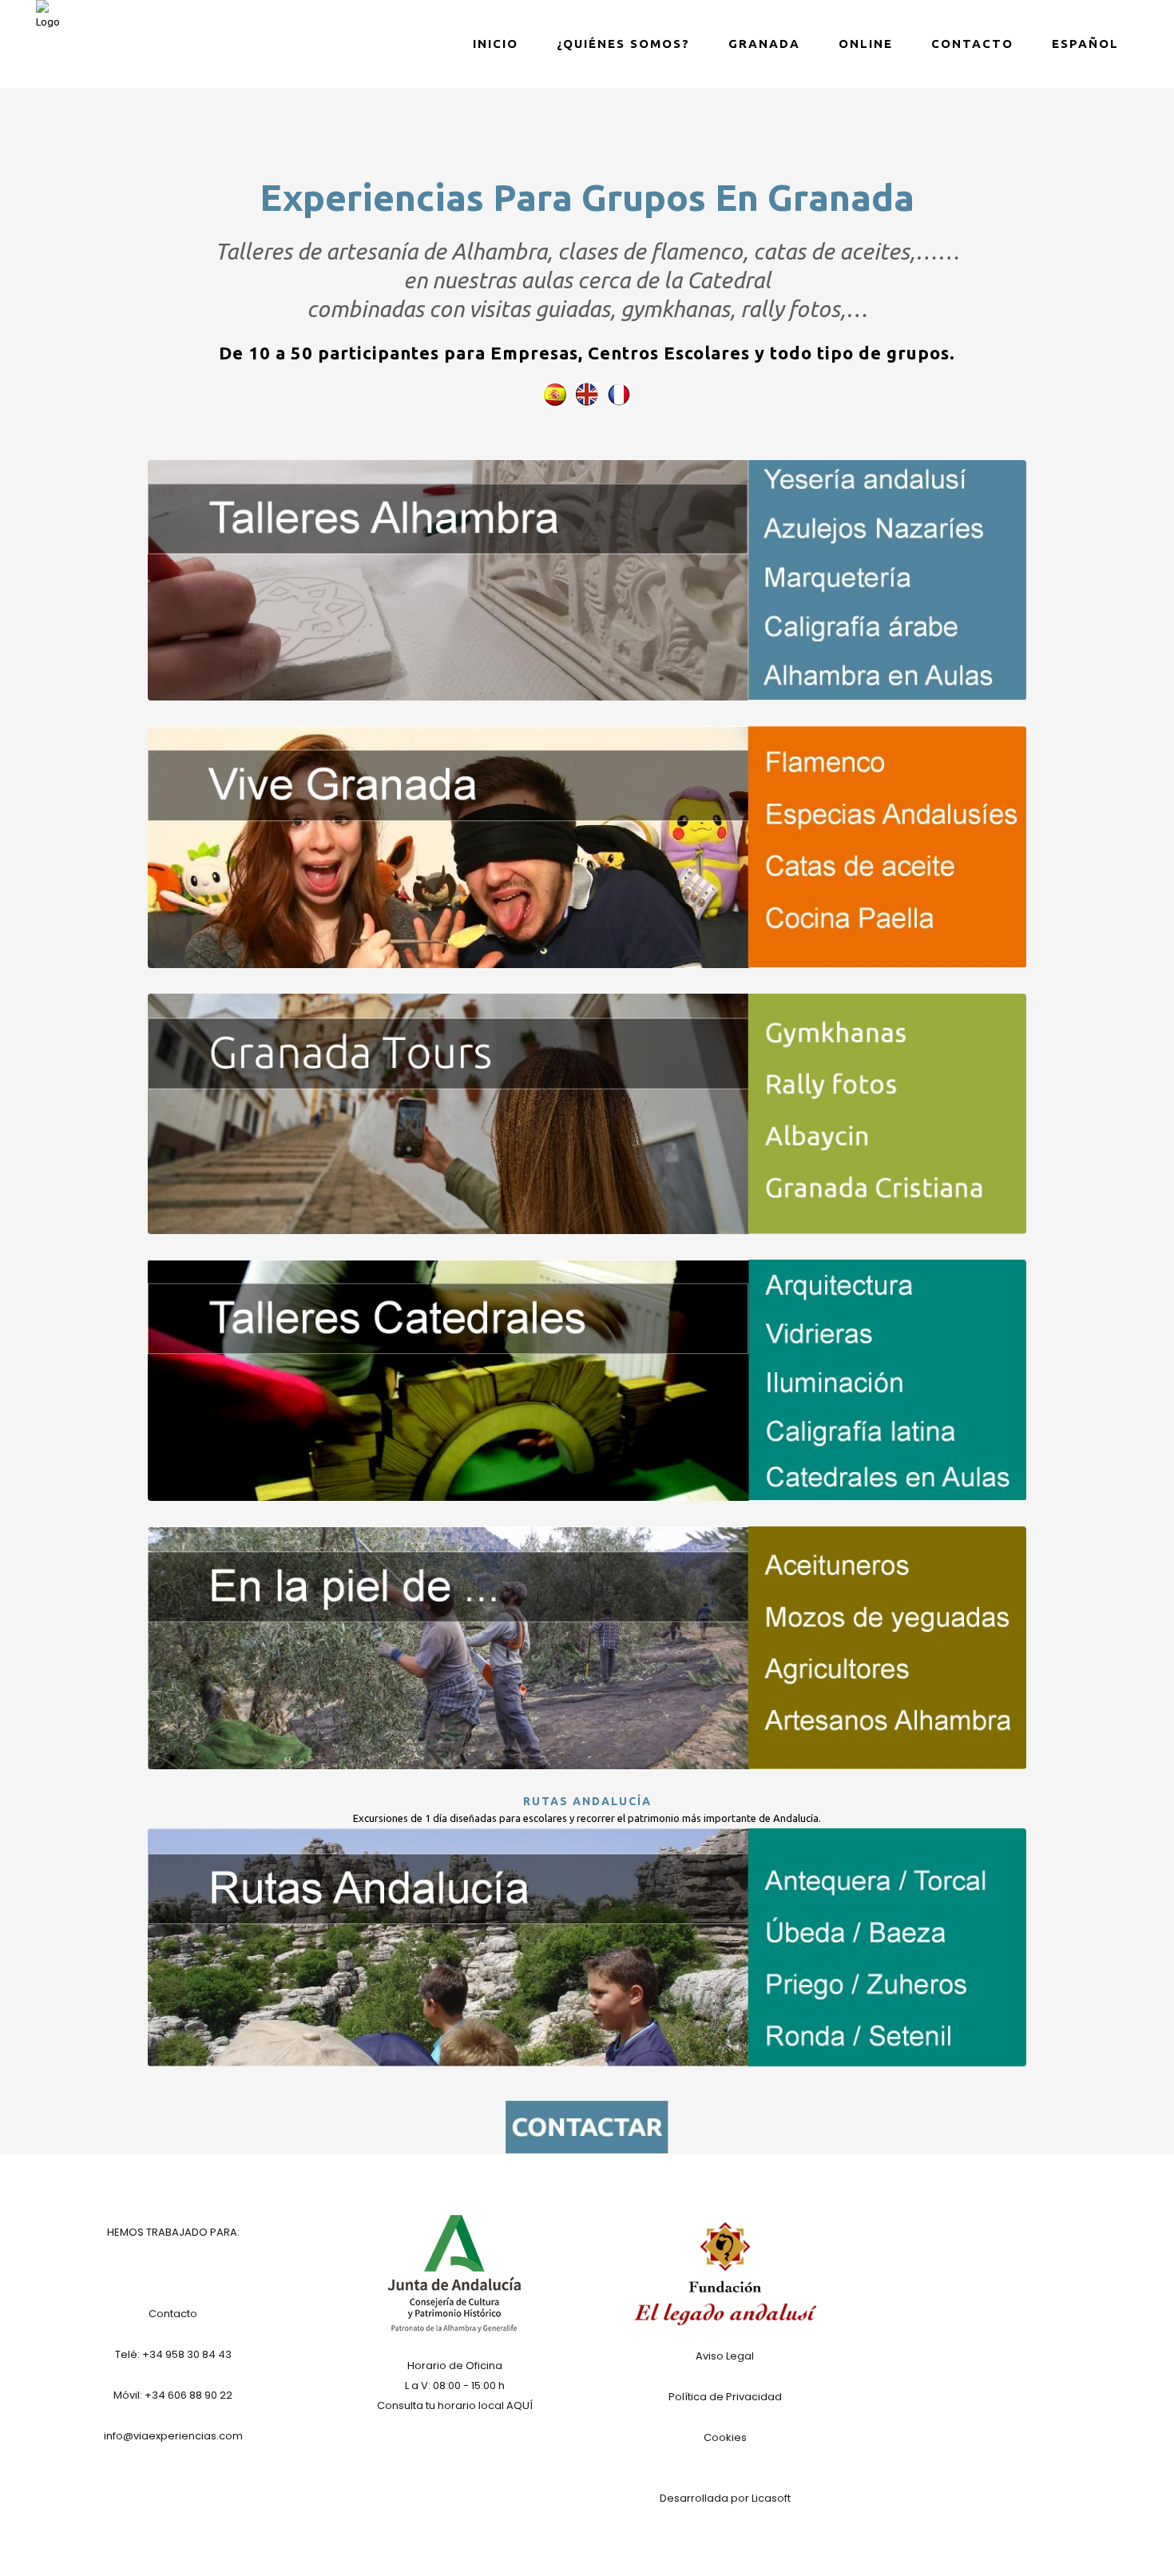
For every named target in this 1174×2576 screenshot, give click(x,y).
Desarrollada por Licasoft (725, 2498)
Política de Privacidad (725, 2397)
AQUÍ (520, 2405)
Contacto (173, 2314)
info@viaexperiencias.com (173, 2436)
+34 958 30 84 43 (187, 2354)
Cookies (725, 2437)
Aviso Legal (725, 2356)
